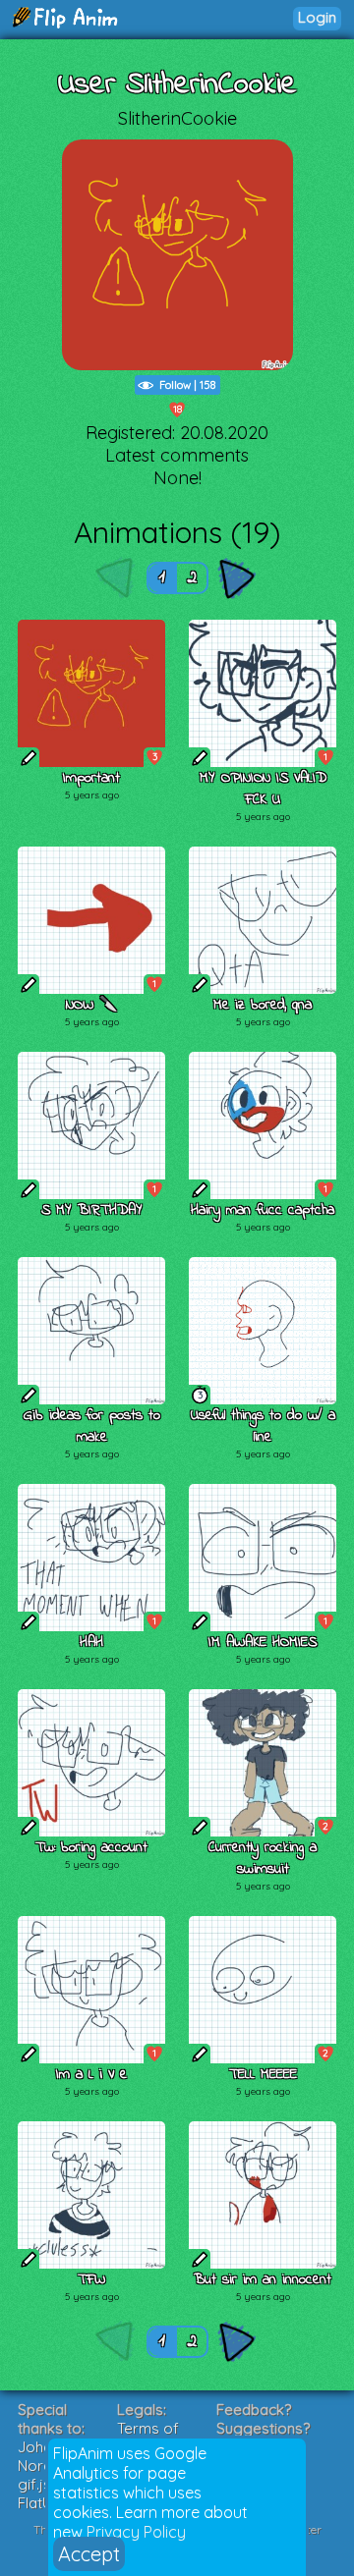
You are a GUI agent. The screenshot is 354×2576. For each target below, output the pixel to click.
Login (317, 17)
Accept (89, 2554)
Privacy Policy (136, 2532)
